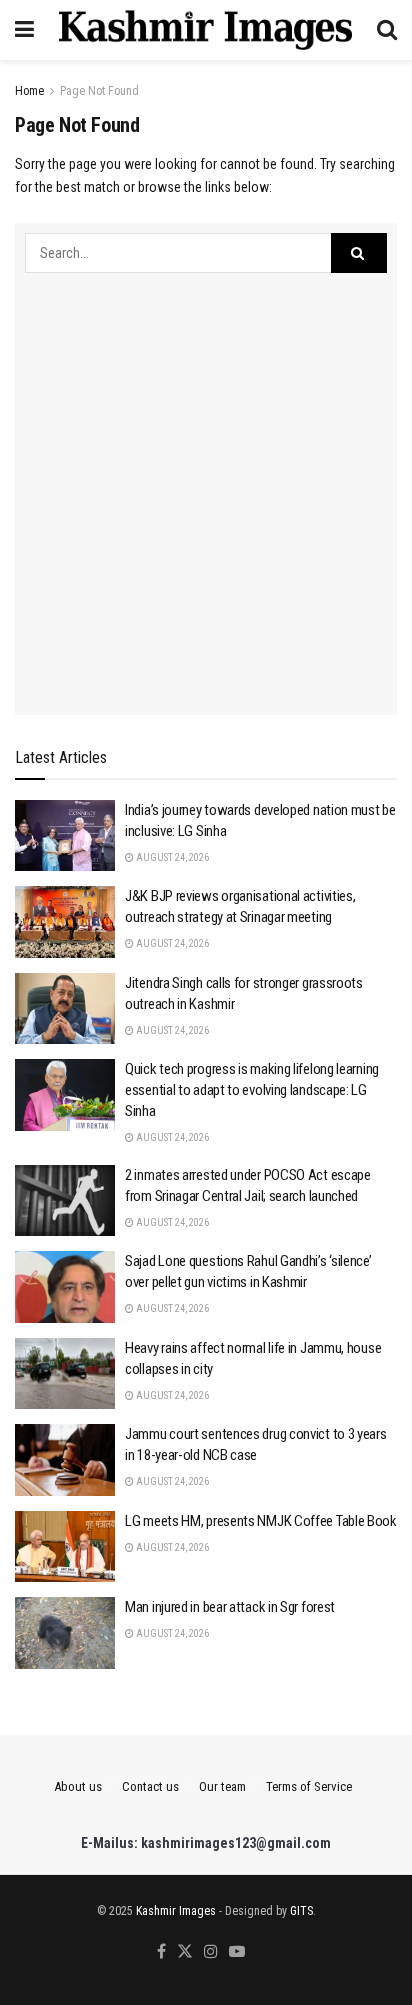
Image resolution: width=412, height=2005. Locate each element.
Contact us (150, 1786)
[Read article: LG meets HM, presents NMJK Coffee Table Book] (65, 1547)
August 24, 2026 (171, 857)
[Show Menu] (24, 30)
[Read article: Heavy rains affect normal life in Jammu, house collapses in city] (65, 1374)
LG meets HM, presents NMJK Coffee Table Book (261, 1521)
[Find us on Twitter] (185, 1952)
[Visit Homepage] (206, 30)
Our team (222, 1786)
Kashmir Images (176, 1911)
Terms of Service (309, 1786)
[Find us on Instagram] (211, 1952)
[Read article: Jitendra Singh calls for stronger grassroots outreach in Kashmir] (65, 1009)
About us (78, 1786)
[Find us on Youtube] (237, 1952)
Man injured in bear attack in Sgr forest (230, 1607)
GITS (301, 1911)
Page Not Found (99, 91)
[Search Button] (387, 30)
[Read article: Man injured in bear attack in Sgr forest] (65, 1633)
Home (29, 91)
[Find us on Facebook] (161, 1952)
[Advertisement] (206, 489)
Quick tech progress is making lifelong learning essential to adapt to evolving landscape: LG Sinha (252, 1090)
